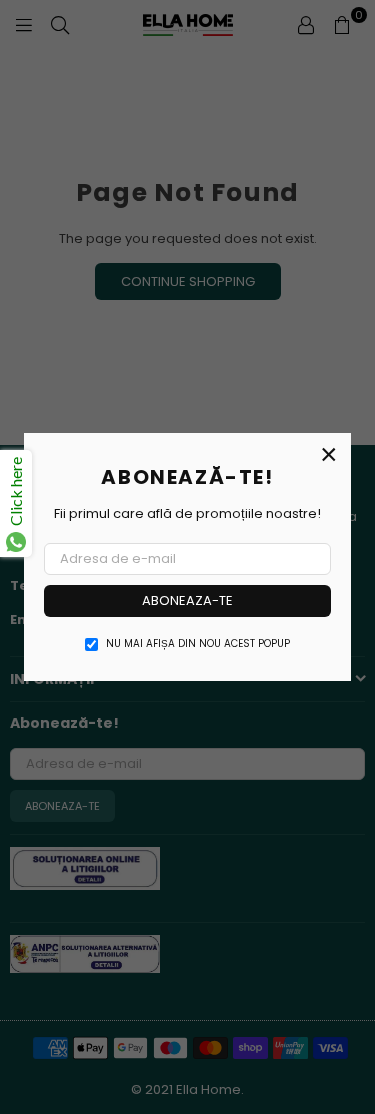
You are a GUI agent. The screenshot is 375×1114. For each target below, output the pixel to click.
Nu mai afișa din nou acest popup (198, 644)
